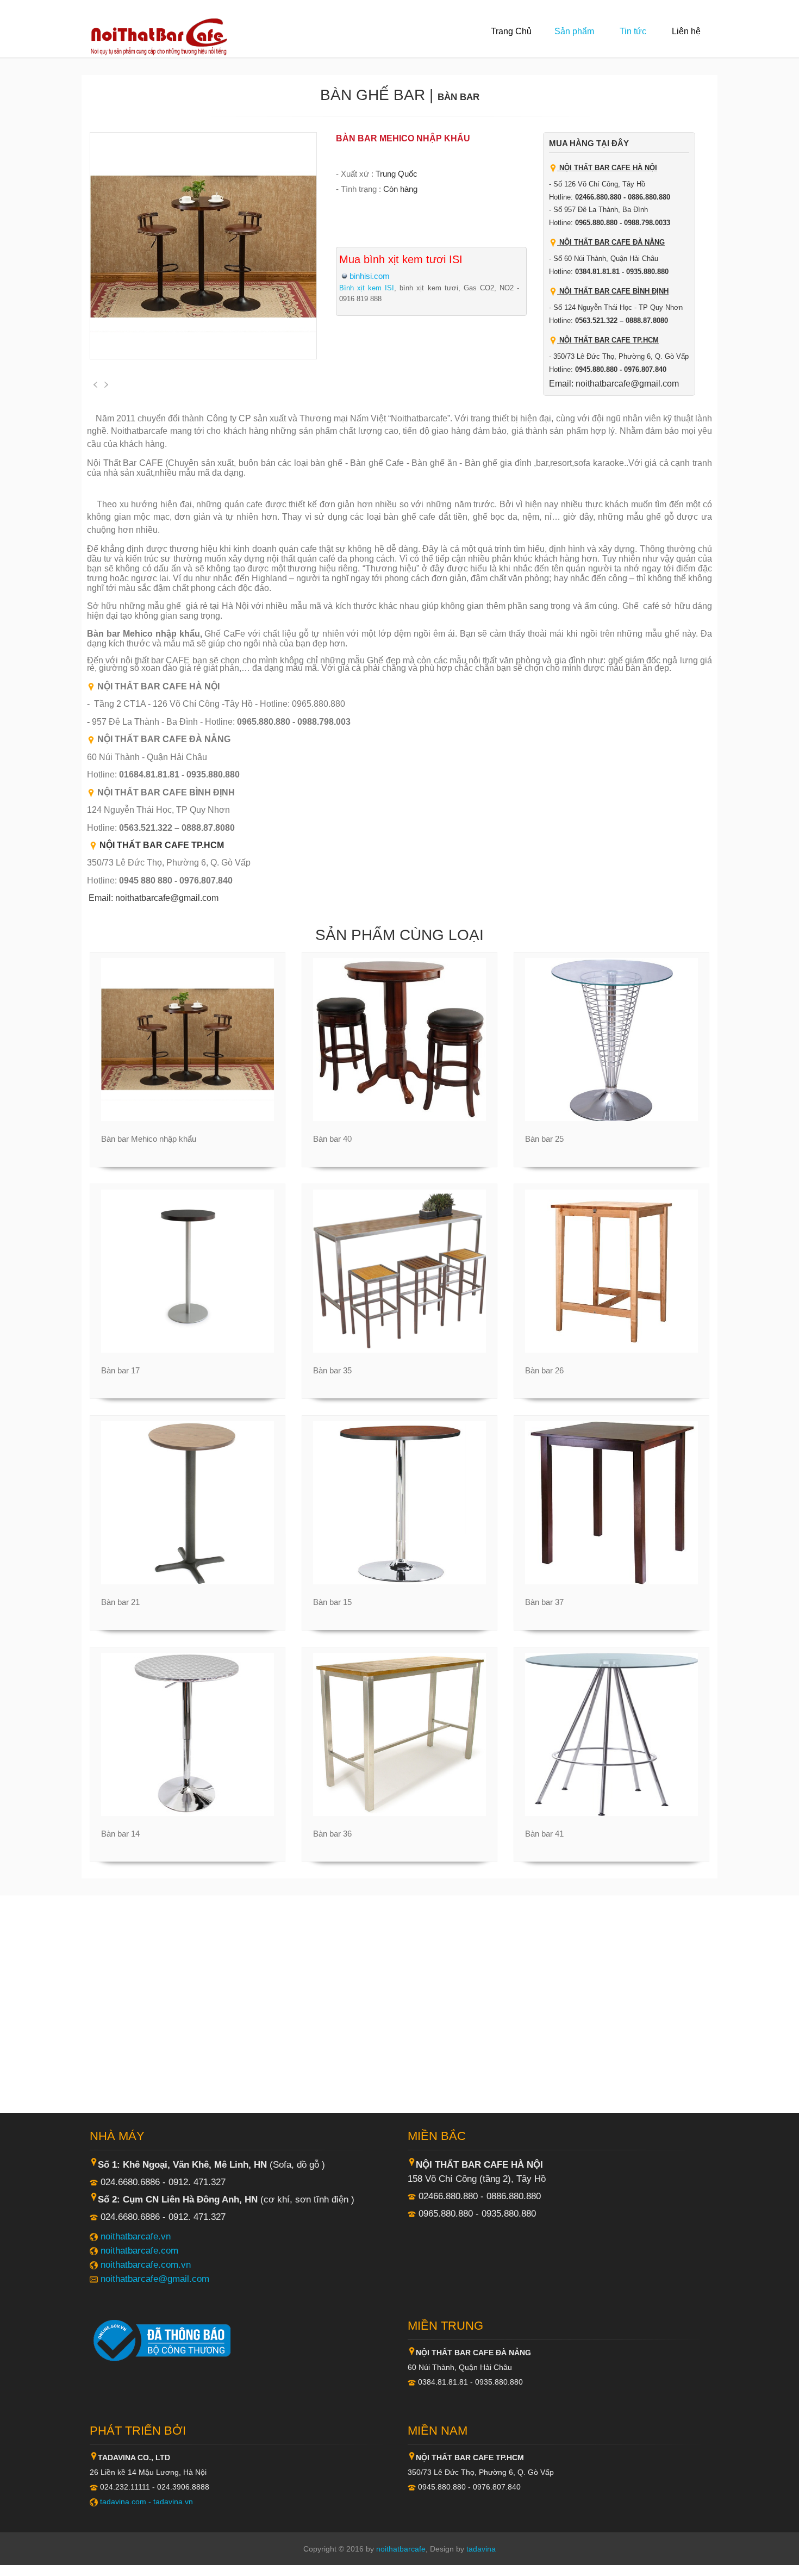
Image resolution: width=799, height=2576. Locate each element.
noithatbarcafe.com (139, 2250)
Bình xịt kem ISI (367, 288)
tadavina (481, 2549)
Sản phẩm (574, 31)
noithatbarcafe (401, 2549)
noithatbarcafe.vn (136, 2236)
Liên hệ (686, 31)
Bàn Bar (458, 97)
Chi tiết (182, 1121)
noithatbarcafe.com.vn (146, 2264)
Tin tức (633, 31)
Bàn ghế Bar (373, 95)
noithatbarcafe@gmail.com (155, 2279)
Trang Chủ (511, 31)
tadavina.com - (127, 2502)
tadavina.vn (173, 2502)
